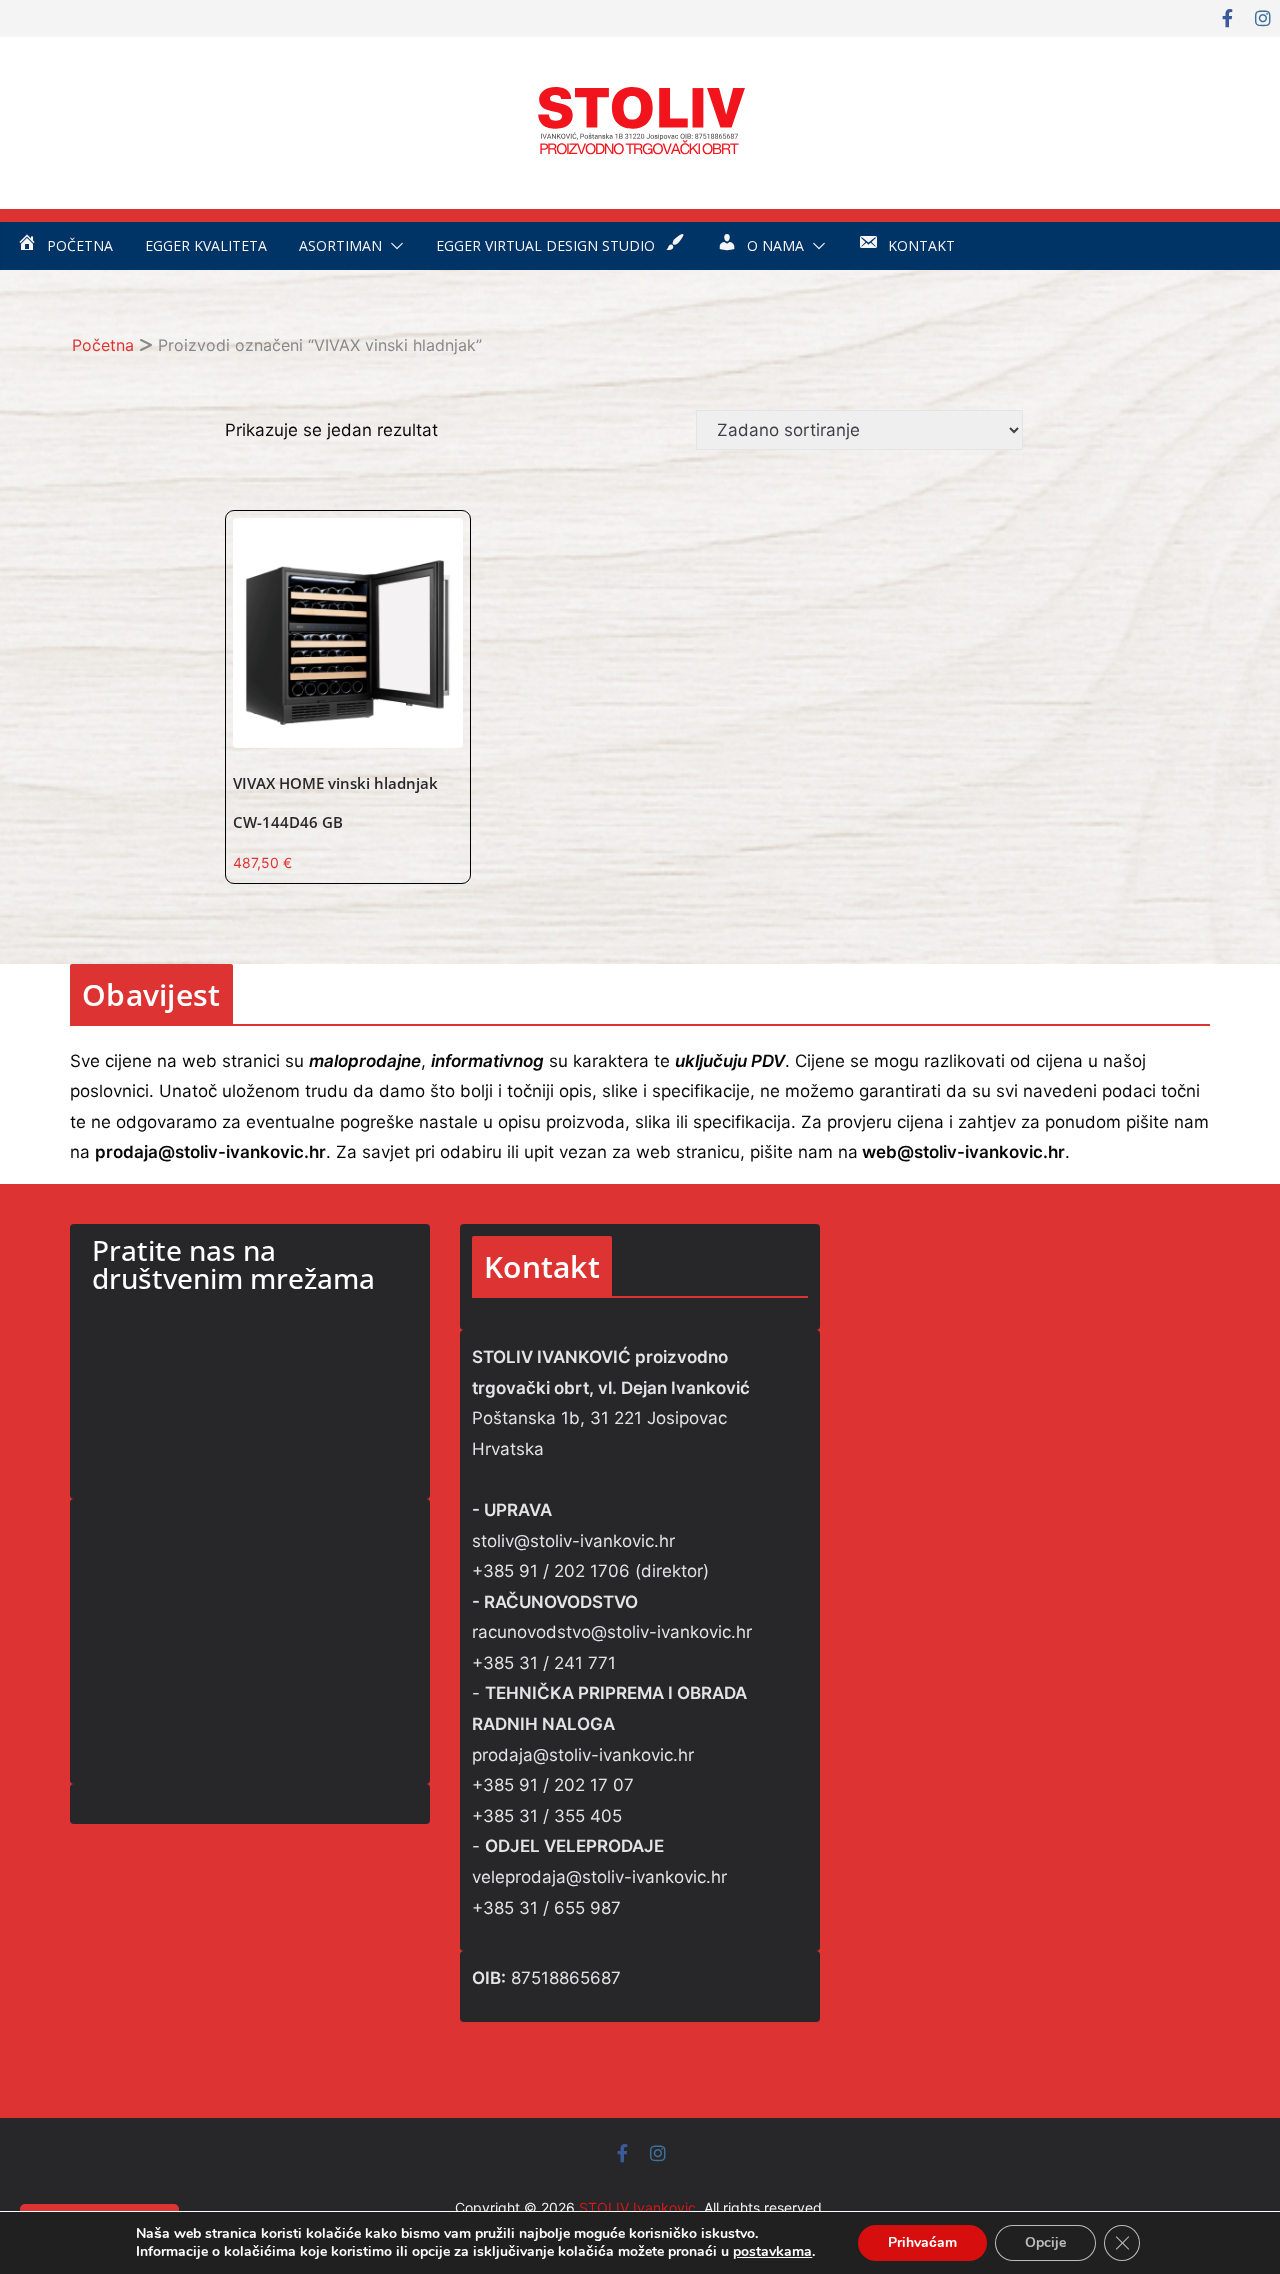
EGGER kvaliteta (206, 245)
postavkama (772, 2252)
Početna (103, 345)
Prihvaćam (922, 2242)
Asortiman (340, 245)
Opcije (1045, 2242)
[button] (393, 246)
